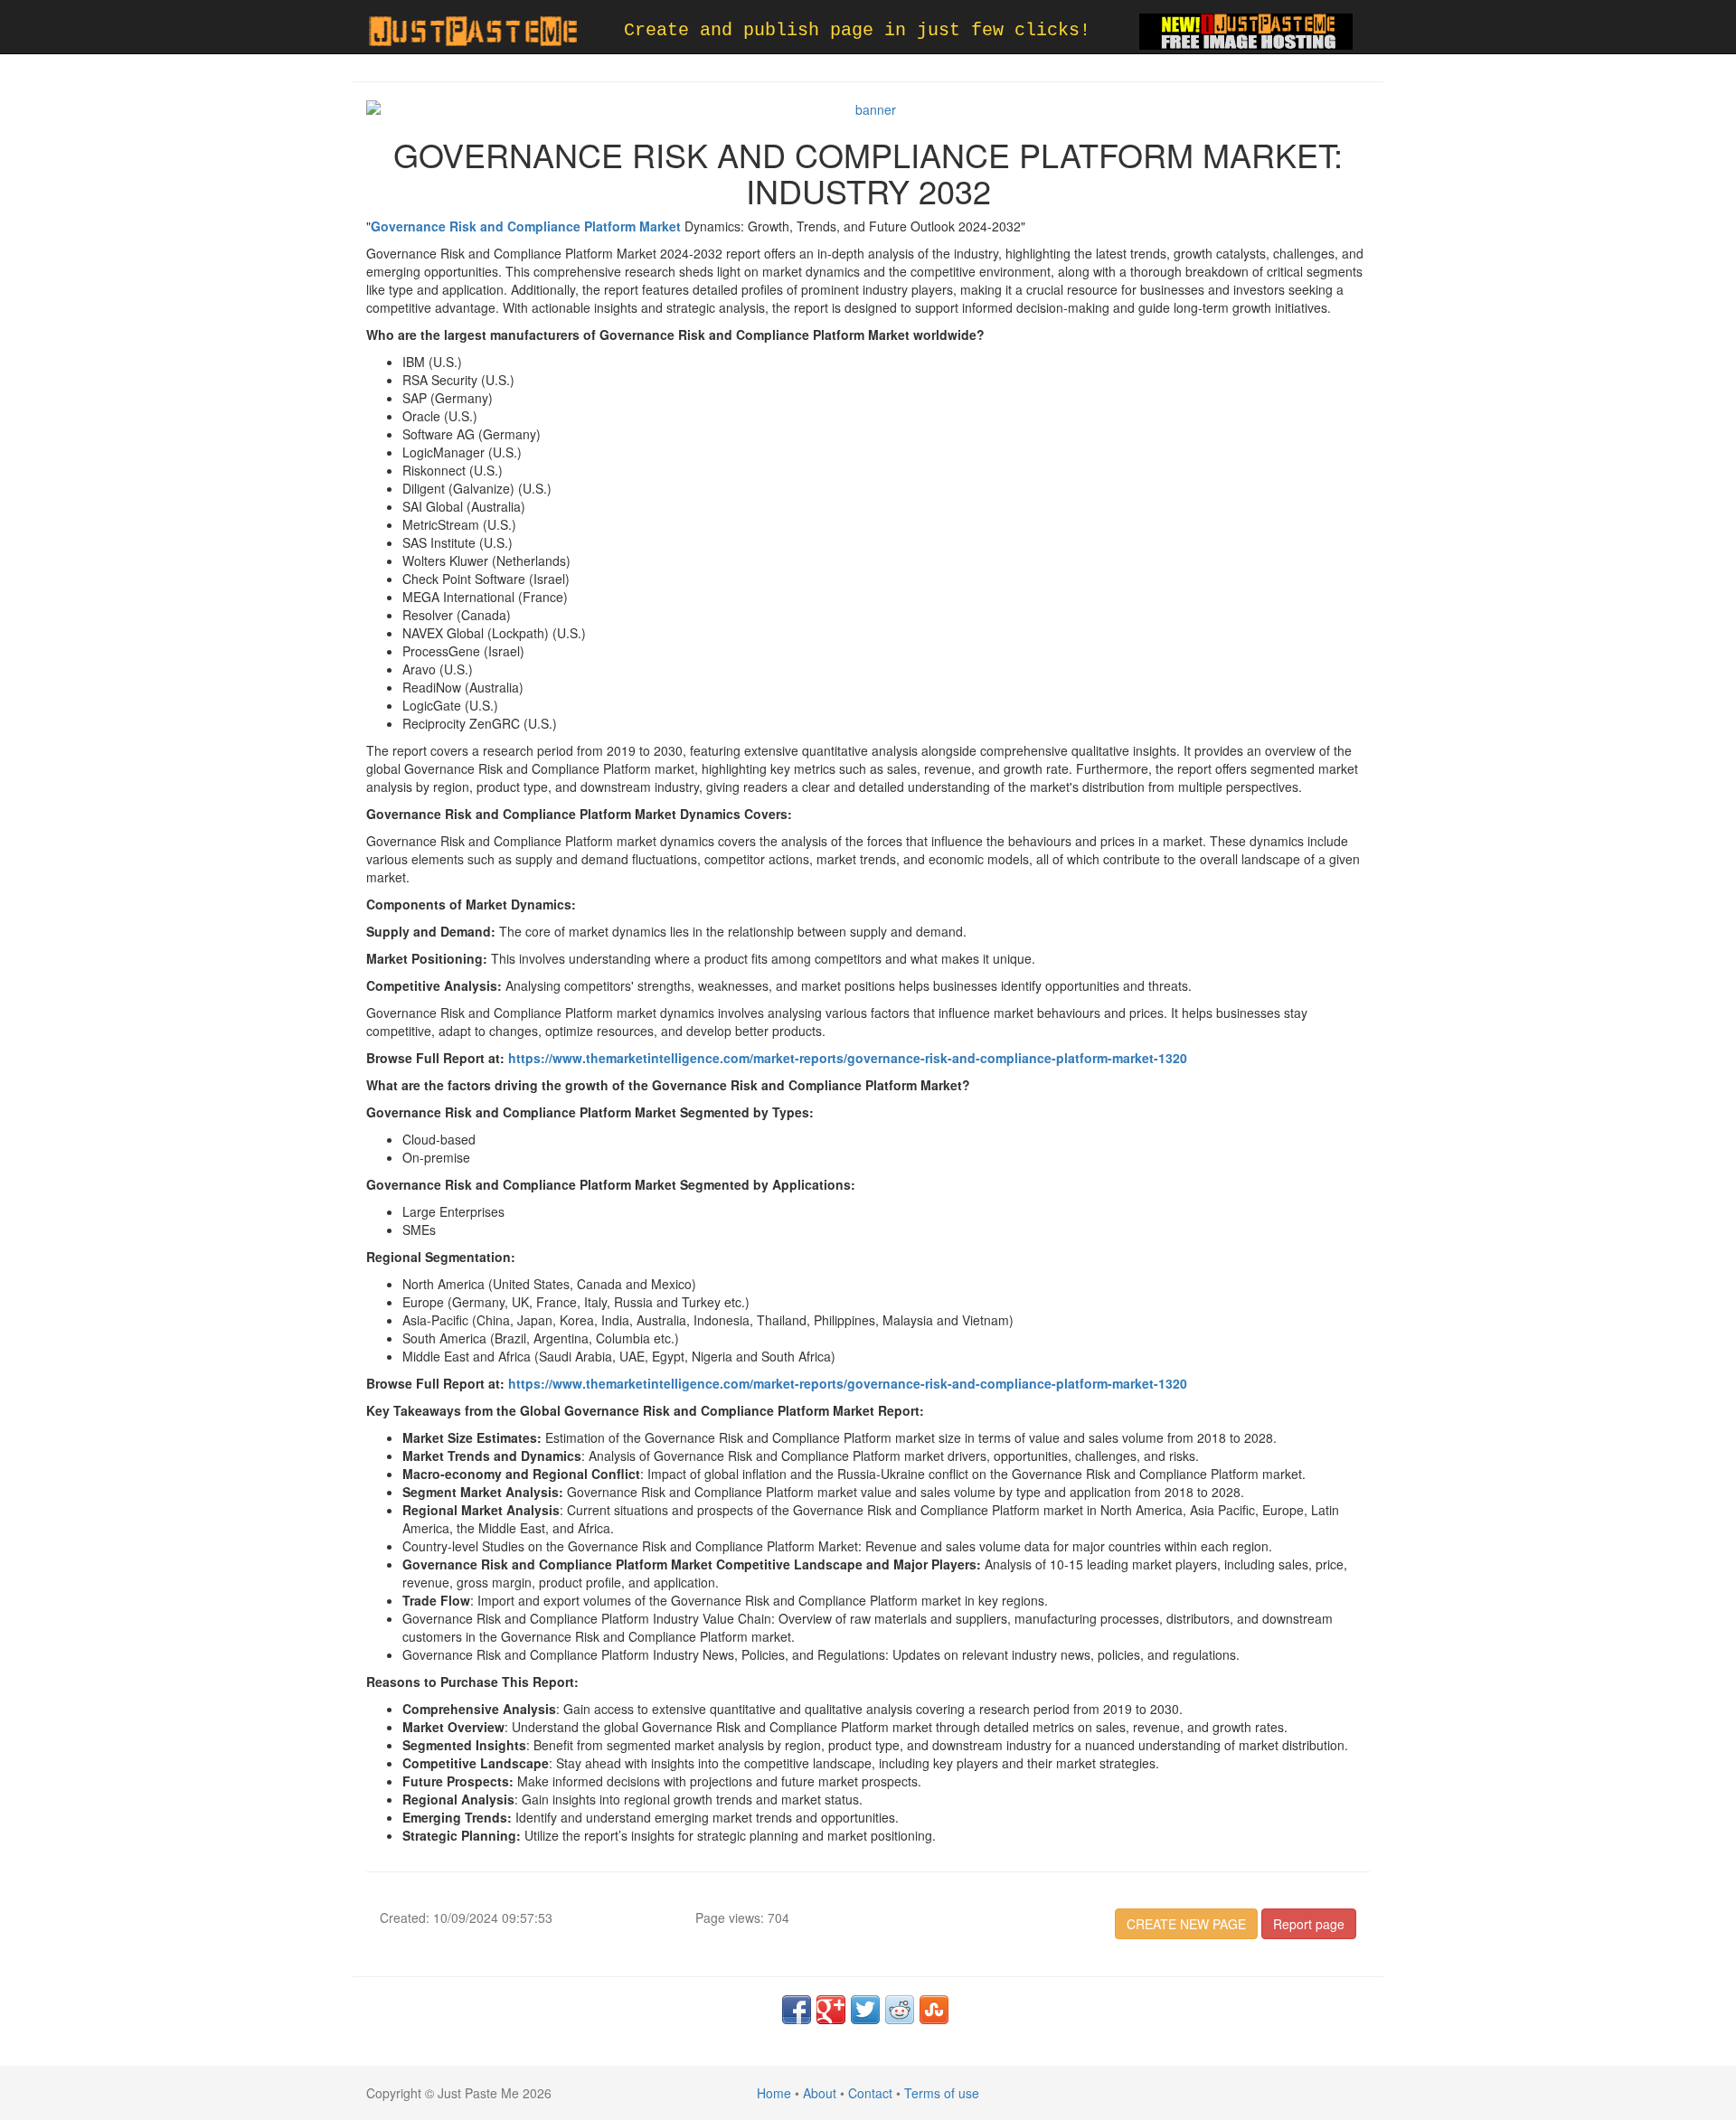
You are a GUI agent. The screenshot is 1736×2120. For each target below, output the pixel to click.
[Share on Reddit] (900, 2010)
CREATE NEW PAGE (1186, 1924)
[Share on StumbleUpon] (934, 2010)
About (820, 2093)
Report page (1309, 1924)
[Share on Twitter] (865, 2010)
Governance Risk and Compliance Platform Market (526, 226)
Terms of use (942, 2093)
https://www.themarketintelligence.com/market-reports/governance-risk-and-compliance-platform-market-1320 (848, 1058)
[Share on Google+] (831, 2010)
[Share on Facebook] (797, 2010)
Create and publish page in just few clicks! (857, 30)
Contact (870, 2093)
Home (774, 2093)
